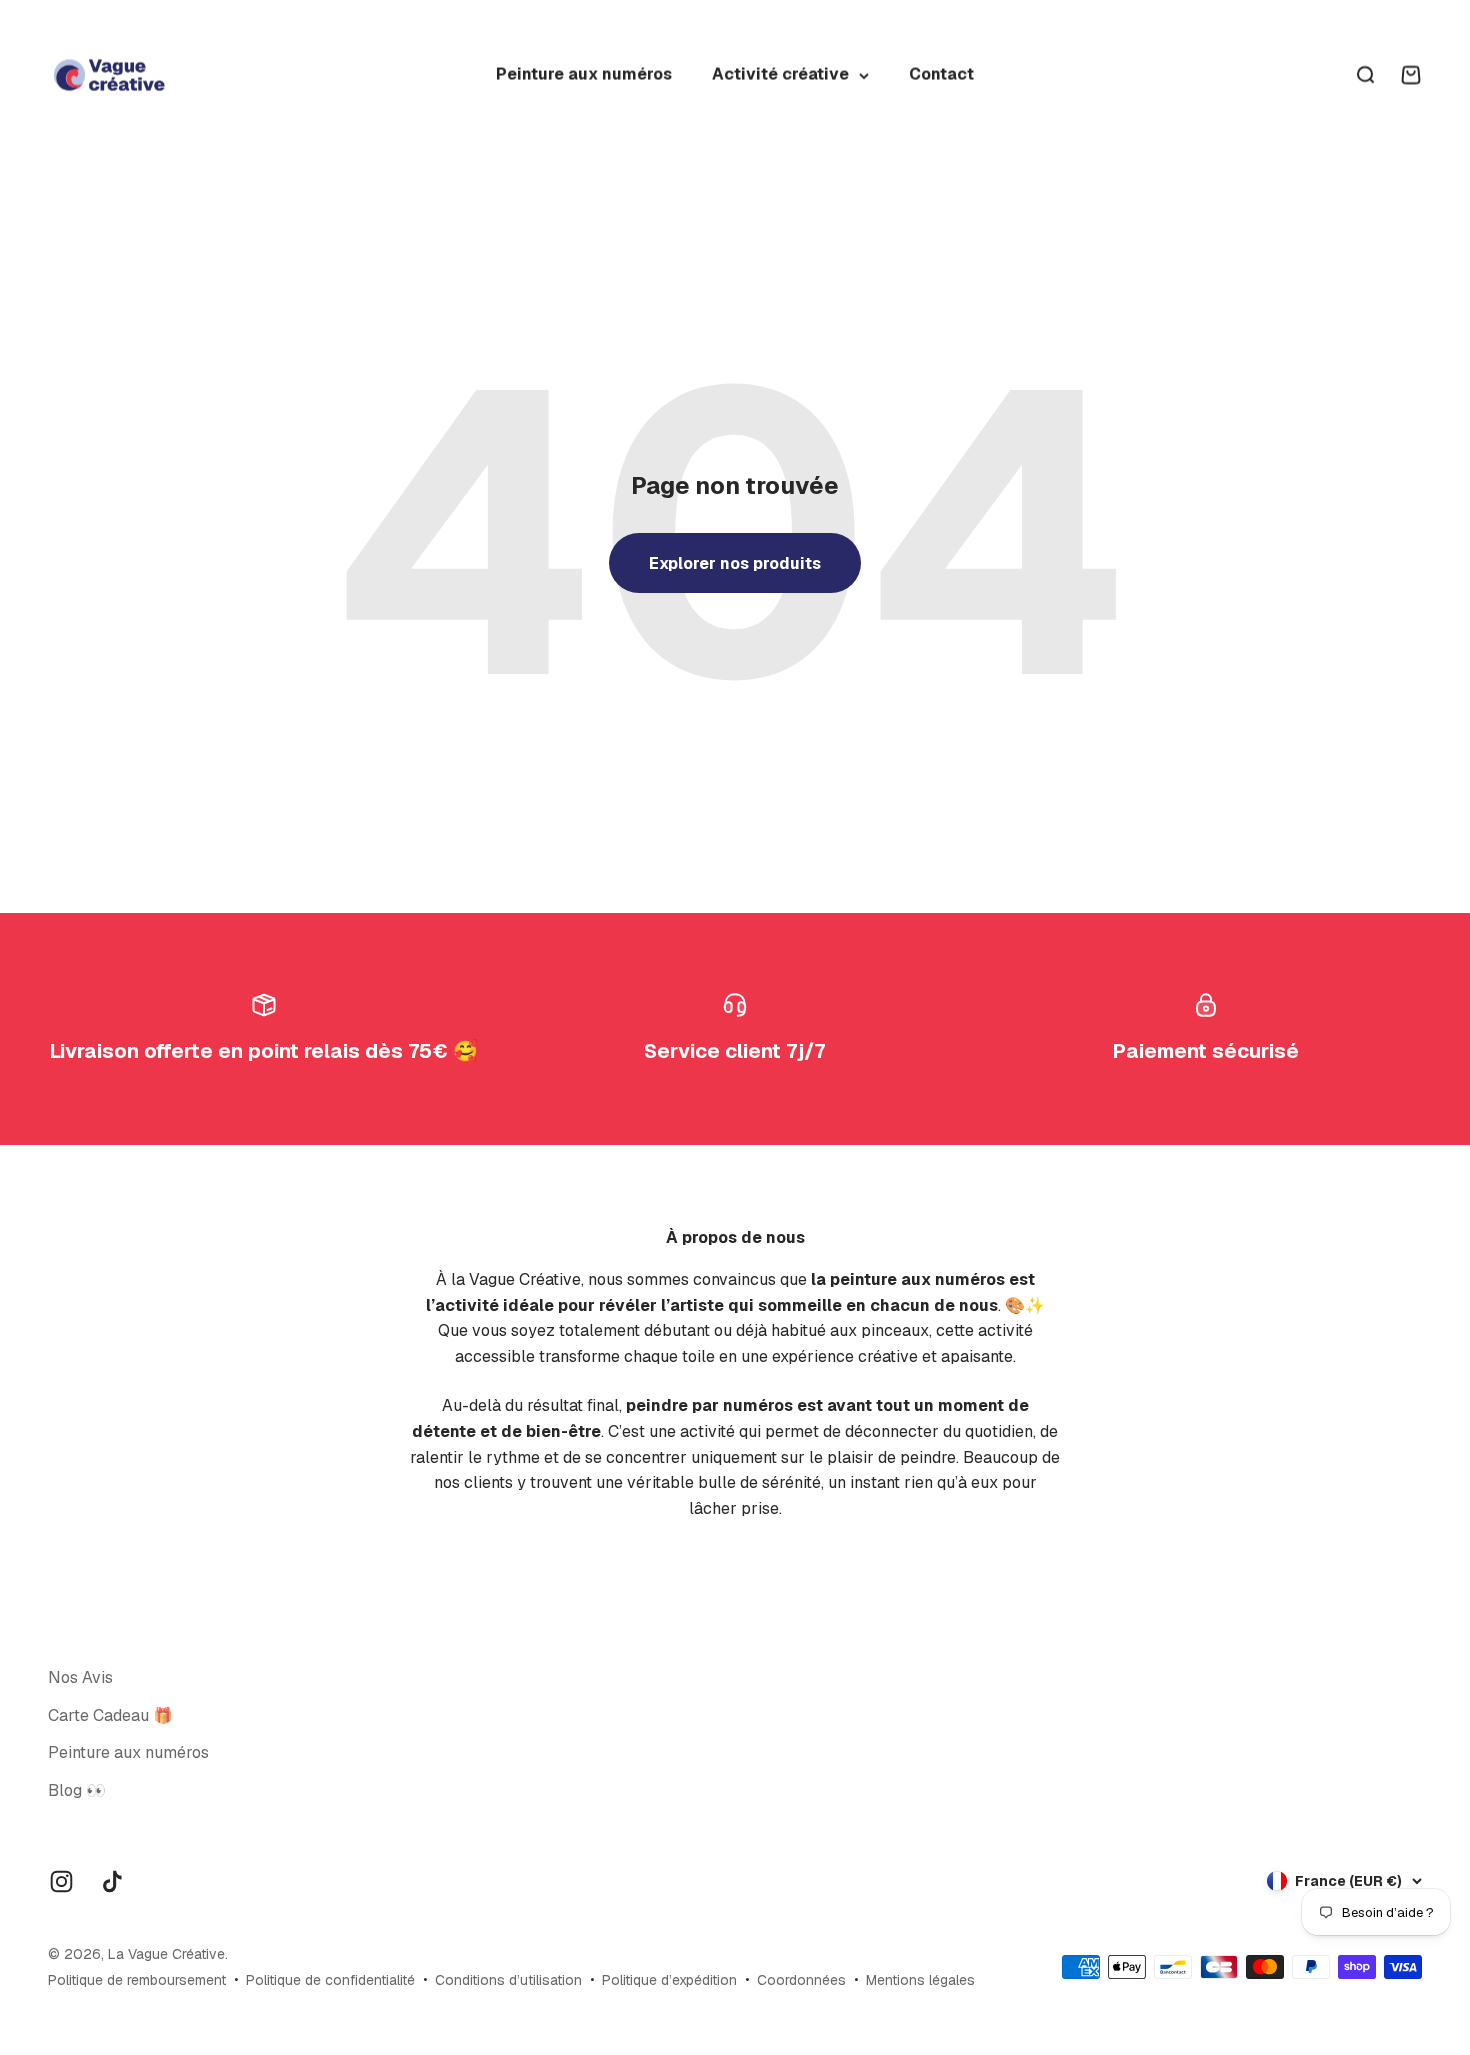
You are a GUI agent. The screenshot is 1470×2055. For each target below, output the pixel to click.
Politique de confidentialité (330, 1980)
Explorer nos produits (735, 563)
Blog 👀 (77, 1790)
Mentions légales (920, 1980)
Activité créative (780, 74)
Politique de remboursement (137, 1980)
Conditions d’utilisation (508, 1980)
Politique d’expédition (669, 1980)
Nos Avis (80, 1677)
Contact (941, 74)
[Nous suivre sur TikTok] (112, 1881)
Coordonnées (801, 1980)
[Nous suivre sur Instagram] (61, 1881)
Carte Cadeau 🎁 (110, 1715)
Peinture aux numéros (584, 74)
